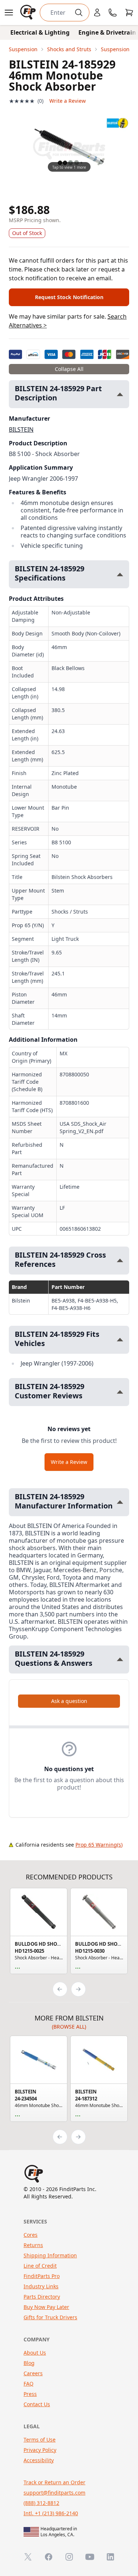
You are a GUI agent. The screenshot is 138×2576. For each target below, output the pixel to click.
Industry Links (41, 2286)
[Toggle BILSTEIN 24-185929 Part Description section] (120, 394)
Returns (33, 2245)
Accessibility (39, 2460)
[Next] (78, 1989)
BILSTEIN (21, 430)
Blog (29, 2363)
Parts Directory (42, 2297)
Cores (31, 2235)
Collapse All (69, 369)
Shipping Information (50, 2255)
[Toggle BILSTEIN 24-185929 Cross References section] (120, 1260)
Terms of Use (40, 2440)
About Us (35, 2353)
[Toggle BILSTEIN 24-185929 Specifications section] (120, 574)
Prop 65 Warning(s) (99, 1845)
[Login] (97, 13)
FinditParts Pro (42, 2276)
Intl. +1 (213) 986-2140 (51, 2513)
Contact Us (37, 2404)
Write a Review (68, 101)
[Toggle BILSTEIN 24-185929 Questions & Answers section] (120, 1659)
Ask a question (69, 1701)
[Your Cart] (129, 13)
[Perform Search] (79, 13)
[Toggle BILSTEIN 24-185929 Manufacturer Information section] (120, 1502)
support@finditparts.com (54, 2493)
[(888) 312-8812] (113, 13)
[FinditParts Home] (29, 13)
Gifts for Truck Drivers (50, 2317)
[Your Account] (97, 13)
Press (30, 2394)
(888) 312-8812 (41, 2503)
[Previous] (60, 1989)
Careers (33, 2373)
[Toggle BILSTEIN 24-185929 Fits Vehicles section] (120, 1340)
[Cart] (129, 13)
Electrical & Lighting (40, 32)
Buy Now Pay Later (46, 2307)
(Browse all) (69, 2027)
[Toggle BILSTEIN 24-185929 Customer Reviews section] (120, 1392)
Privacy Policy (40, 2450)
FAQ (29, 2384)
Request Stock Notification (69, 297)
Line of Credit (40, 2266)
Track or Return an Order (54, 2482)
